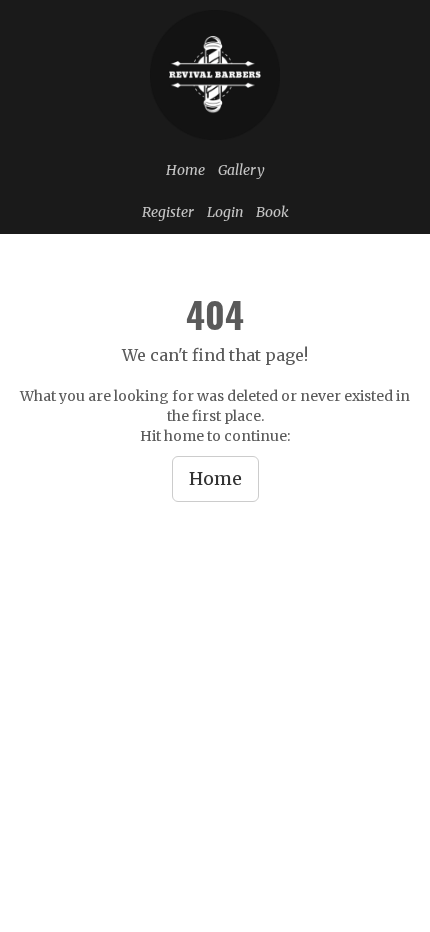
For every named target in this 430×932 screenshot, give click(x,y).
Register (168, 212)
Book (272, 212)
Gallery (241, 170)
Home (185, 170)
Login (225, 212)
